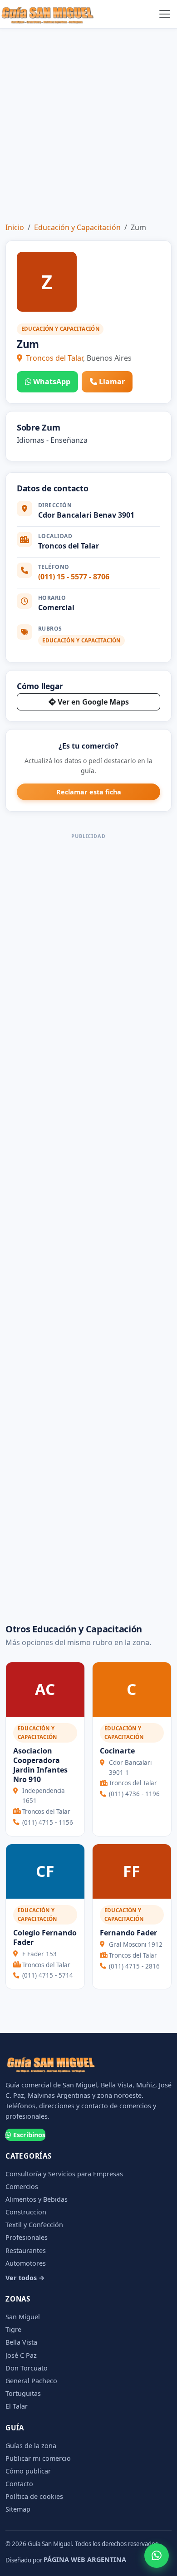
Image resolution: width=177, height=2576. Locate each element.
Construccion (26, 2212)
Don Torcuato (27, 2368)
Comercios (22, 2187)
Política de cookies (34, 2496)
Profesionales (27, 2237)
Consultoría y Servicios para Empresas (64, 2174)
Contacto (19, 2484)
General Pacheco (31, 2381)
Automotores (26, 2263)
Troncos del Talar (54, 358)
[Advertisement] (88, 122)
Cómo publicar (28, 2471)
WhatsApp (52, 382)
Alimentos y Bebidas (37, 2199)
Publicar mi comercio (38, 2458)
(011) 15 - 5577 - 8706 (74, 577)
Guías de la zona (31, 2446)
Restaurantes (26, 2250)
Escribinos (29, 2135)
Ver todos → (25, 2278)
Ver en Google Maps (93, 702)
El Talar (17, 2406)
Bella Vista (21, 2342)
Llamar (112, 382)
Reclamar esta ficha (89, 792)
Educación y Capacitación (77, 227)
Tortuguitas (23, 2393)
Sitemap (18, 2509)
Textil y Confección (34, 2225)
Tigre (13, 2329)
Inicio (15, 227)
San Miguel (23, 2317)
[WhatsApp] (157, 2556)
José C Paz (21, 2355)
